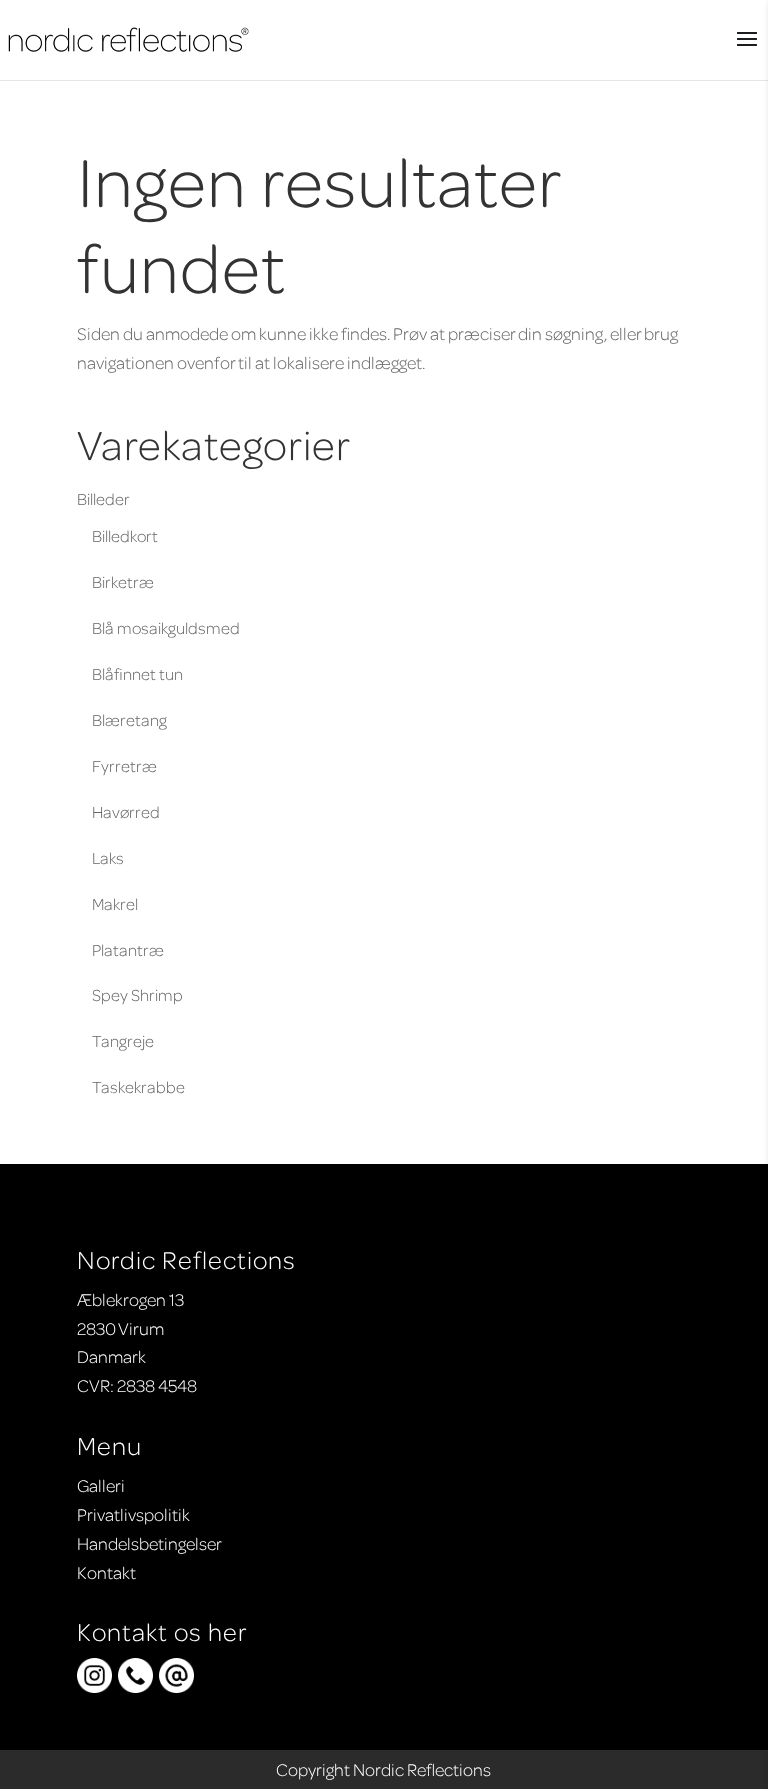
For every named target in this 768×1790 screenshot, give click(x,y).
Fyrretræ (124, 765)
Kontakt (106, 1572)
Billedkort (125, 535)
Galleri (101, 1485)
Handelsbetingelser (149, 1543)
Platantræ (128, 949)
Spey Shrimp (137, 994)
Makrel (115, 903)
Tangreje (123, 1040)
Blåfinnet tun (137, 673)
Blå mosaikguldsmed (166, 627)
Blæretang (129, 719)
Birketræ (123, 581)
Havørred (126, 811)
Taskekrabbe (138, 1086)
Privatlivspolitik (133, 1514)
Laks (108, 857)
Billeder (103, 498)
